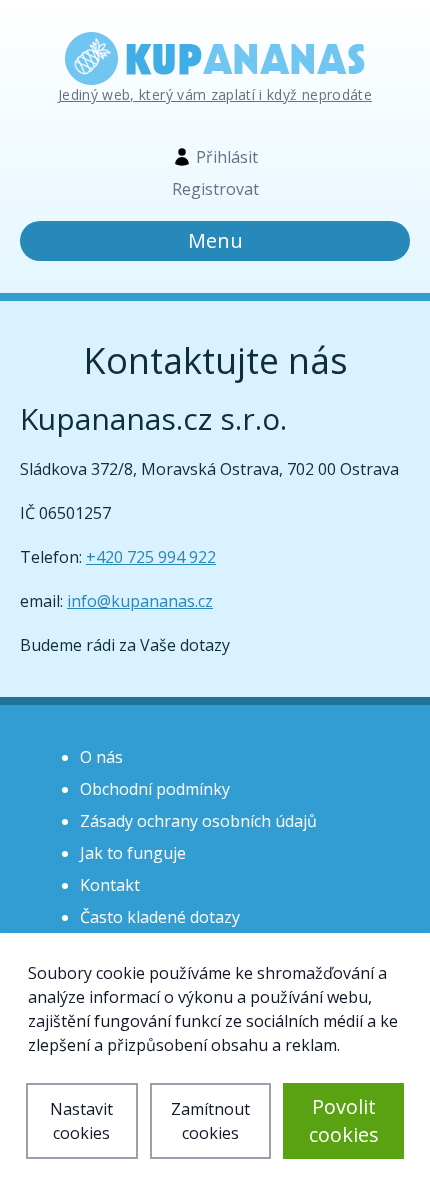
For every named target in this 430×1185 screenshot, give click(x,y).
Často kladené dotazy (160, 917)
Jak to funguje (133, 853)
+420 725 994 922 (151, 557)
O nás (101, 757)
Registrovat (215, 189)
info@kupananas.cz (140, 601)
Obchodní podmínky (155, 789)
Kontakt (110, 885)
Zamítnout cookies (210, 1121)
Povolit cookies (344, 1120)
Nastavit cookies (81, 1121)
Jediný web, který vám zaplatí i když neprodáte (215, 94)
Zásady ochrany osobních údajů (198, 821)
